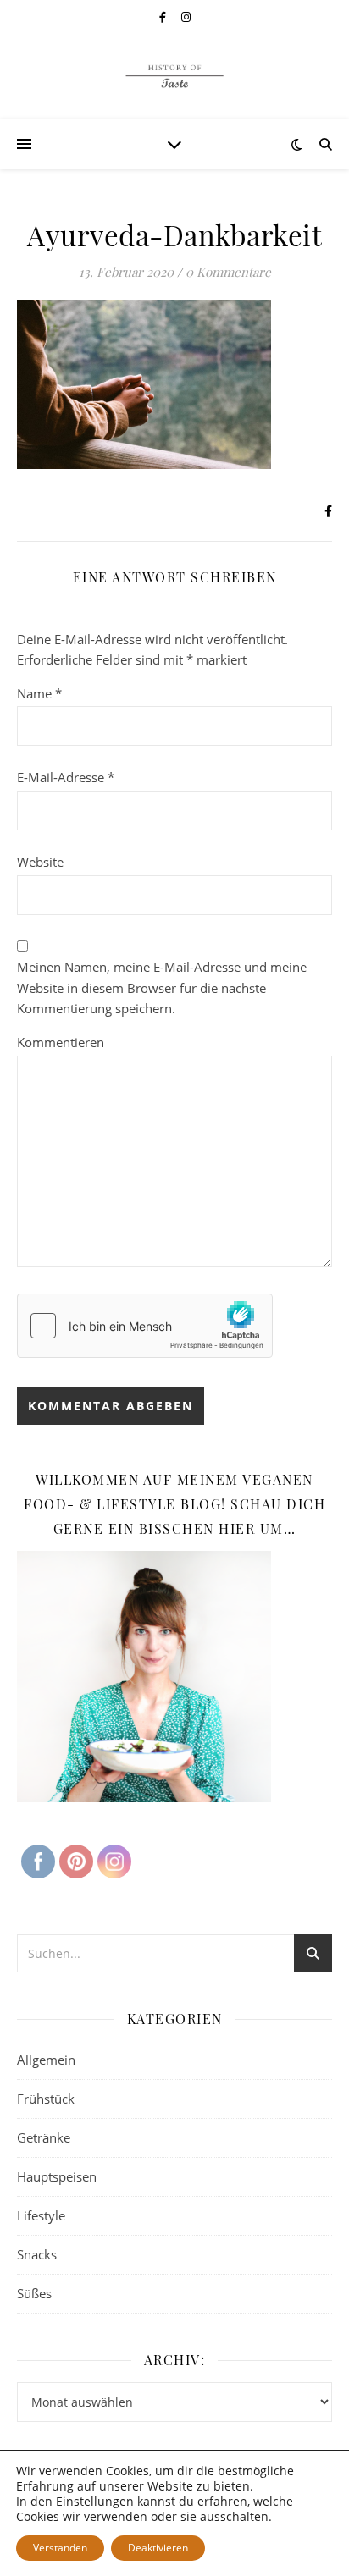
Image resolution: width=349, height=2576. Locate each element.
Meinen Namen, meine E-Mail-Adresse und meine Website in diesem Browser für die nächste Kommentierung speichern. (162, 987)
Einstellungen (95, 2502)
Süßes (34, 2293)
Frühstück (46, 2099)
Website (40, 862)
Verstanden (60, 2548)
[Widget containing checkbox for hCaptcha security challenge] (145, 1326)
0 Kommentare (228, 272)
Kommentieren (61, 1042)
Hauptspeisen (57, 2176)
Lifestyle (41, 2215)
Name (39, 693)
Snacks (37, 2254)
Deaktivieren (158, 2548)
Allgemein (46, 2060)
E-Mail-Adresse (66, 777)
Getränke (44, 2137)
